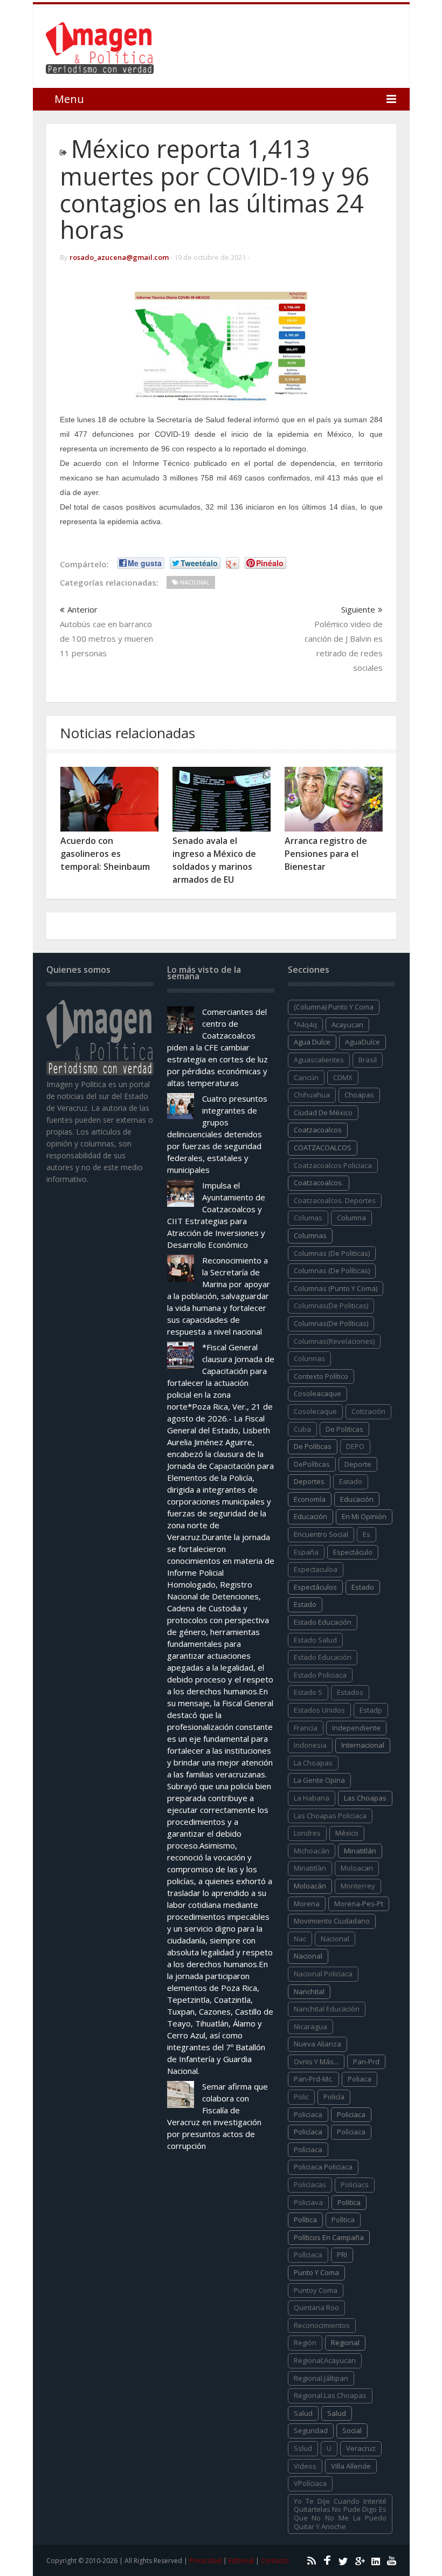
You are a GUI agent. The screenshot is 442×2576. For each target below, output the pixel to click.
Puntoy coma (316, 2290)
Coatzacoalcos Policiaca (333, 1165)
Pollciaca (308, 2255)
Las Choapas (365, 1798)
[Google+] (358, 2560)
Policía (334, 2097)
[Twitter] (342, 2560)
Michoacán (312, 1851)
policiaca (308, 2114)
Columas (308, 1218)
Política (305, 2220)
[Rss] (310, 2560)
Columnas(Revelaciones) (334, 1341)
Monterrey (358, 1886)
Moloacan (357, 1868)
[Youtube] (391, 2560)
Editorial (241, 2561)
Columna (351, 1218)
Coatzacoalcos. (319, 1183)
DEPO (355, 1446)
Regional (345, 2343)
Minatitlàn (310, 1868)
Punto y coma (316, 2272)
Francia (306, 1728)
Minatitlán (360, 1851)
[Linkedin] (374, 2560)
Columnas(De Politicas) (331, 1306)
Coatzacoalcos (318, 1130)
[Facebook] (326, 2560)
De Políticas (313, 1446)
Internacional (363, 1745)
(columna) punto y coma (334, 1007)
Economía (310, 1499)
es (367, 1534)
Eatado (351, 1481)
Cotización (368, 1411)
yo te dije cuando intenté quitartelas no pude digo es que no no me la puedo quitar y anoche (340, 2514)
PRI (342, 2255)
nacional (335, 1939)
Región (305, 2343)
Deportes (309, 1481)
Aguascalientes (319, 1060)
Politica (349, 2202)
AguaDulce (362, 1042)
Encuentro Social (321, 1534)
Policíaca (308, 2132)
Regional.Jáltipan (321, 2378)
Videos (305, 2466)
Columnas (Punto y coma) (336, 1288)
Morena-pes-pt (359, 1904)
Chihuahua (312, 1095)
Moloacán (310, 1886)
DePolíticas (312, 1464)
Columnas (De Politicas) (332, 1253)
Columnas (310, 1235)
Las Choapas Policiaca (330, 1816)
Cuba (302, 1429)
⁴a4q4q (305, 1025)
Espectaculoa (316, 1569)
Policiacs (355, 2185)
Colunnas (309, 1358)
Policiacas (310, 2185)
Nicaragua (310, 2027)
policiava (308, 2202)
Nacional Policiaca (323, 1974)
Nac (300, 1939)
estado (363, 1587)
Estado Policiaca (320, 1675)
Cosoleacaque (317, 1393)
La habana (312, 1798)
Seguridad (311, 2430)
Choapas (359, 1095)
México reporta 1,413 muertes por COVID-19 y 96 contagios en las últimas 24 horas (215, 189)
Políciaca (351, 2132)
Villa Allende (351, 2466)
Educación (310, 1516)
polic (301, 2097)
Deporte (358, 1464)
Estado (305, 1604)
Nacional (308, 1956)
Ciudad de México (323, 1112)
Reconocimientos (322, 2325)
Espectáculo (353, 1552)
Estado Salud (315, 1640)
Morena (307, 1904)
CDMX (343, 1077)
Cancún (306, 1077)
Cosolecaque (315, 1411)
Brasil (368, 1060)
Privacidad (205, 2561)
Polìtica (343, 2220)
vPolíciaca (310, 2483)
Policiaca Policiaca (323, 2167)
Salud (337, 2413)
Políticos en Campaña (329, 2237)
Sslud (303, 2448)
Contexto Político (321, 1376)
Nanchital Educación (327, 2009)
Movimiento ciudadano (332, 1921)
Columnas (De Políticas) (332, 1270)
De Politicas (344, 1429)
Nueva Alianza (317, 2044)
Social (352, 2430)
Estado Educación (323, 1622)
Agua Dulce (312, 1042)
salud (303, 2413)
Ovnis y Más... (316, 2062)
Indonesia (310, 1745)
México (347, 1833)
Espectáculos (315, 1587)
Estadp (371, 1710)
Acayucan (347, 1025)
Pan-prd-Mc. (313, 2079)
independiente (356, 1728)
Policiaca (351, 2114)
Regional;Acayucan (325, 2360)
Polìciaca (308, 2149)
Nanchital (309, 1991)
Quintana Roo (316, 2307)
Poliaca (360, 2079)
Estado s (308, 1692)
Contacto (275, 2561)
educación (357, 1499)
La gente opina (319, 1780)
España (306, 1552)
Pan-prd (366, 2062)
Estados (350, 1692)
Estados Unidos (319, 1710)
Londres (307, 1833)
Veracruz (361, 2448)
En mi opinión (364, 1516)
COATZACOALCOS (323, 1148)
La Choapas (313, 1763)
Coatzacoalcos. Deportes (335, 1200)
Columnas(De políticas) (331, 1323)
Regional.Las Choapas (330, 2395)
